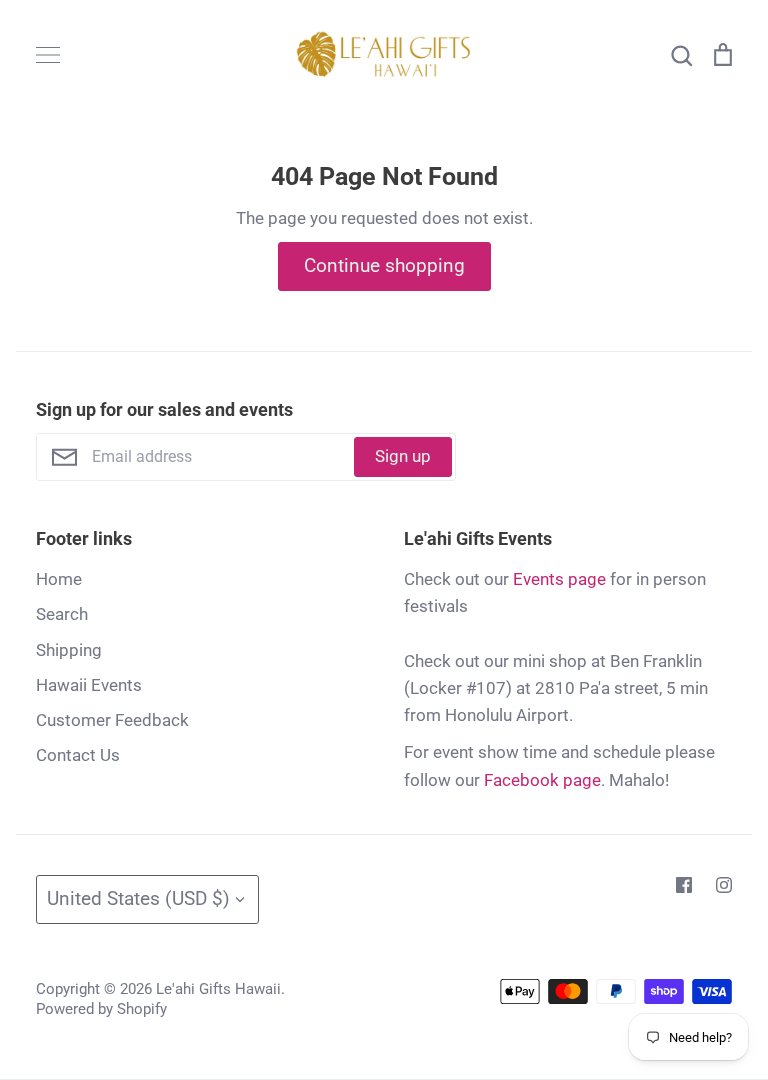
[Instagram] (724, 885)
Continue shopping (384, 265)
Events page (559, 579)
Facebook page (542, 780)
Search (62, 614)
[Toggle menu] (48, 55)
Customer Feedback (112, 720)
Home (59, 579)
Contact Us (78, 755)
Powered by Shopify (101, 1009)
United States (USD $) (138, 898)
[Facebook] (684, 885)
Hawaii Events (89, 685)
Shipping (69, 650)
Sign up (403, 456)
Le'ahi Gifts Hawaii (218, 989)
